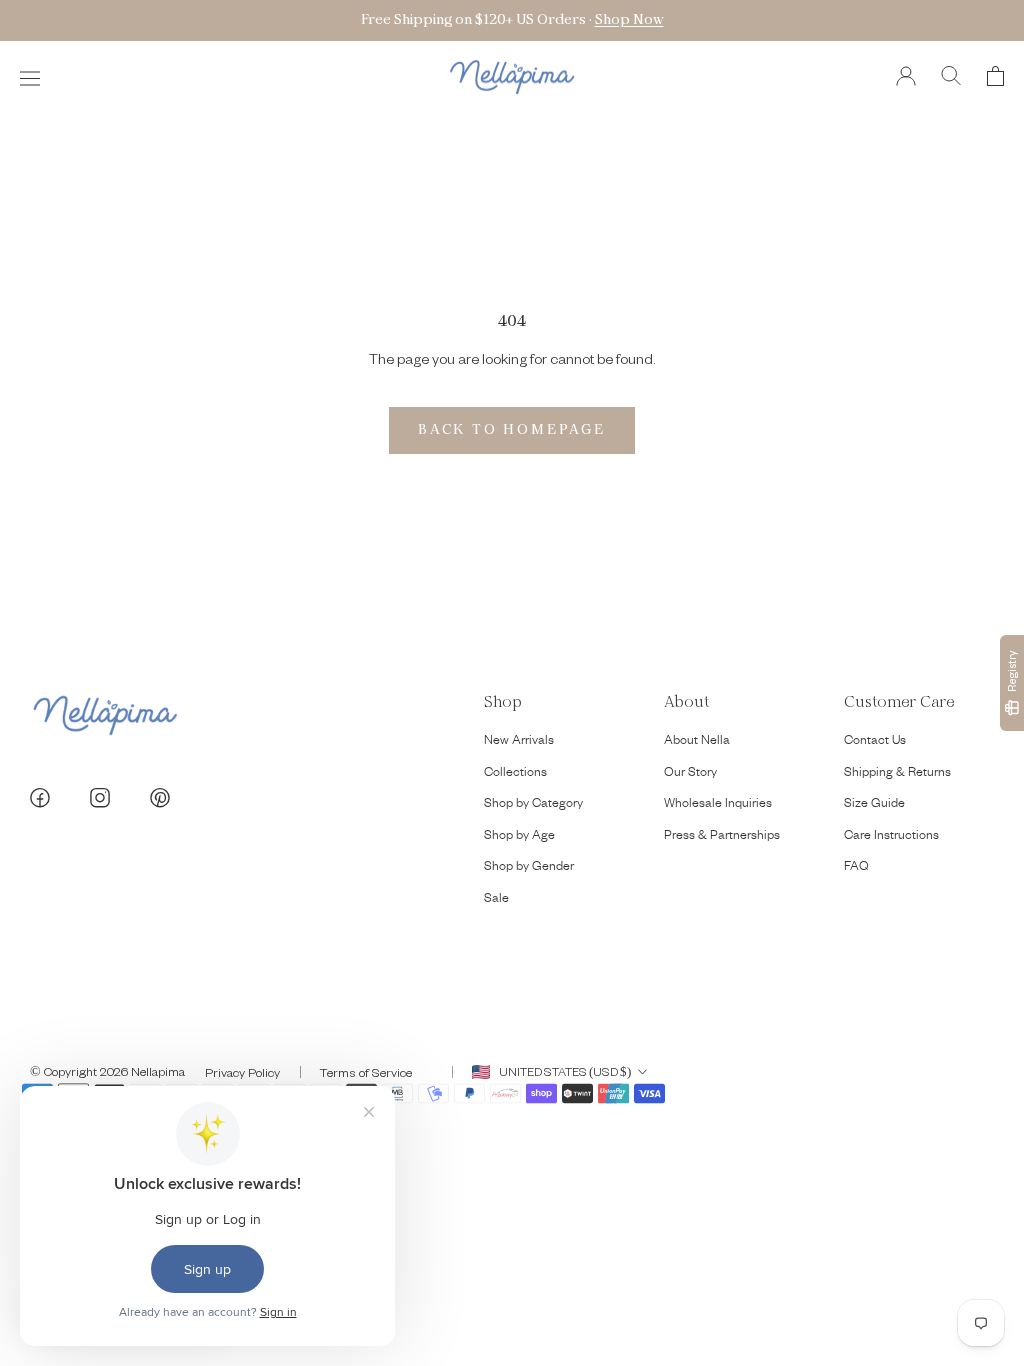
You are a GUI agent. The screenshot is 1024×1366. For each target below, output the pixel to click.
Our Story (690, 774)
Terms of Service (366, 1072)
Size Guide (874, 805)
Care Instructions (891, 837)
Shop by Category (533, 805)
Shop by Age (519, 837)
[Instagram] (100, 800)
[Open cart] (995, 77)
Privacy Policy (242, 1072)
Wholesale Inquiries (718, 805)
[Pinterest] (160, 800)
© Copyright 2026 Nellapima (107, 1071)
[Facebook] (40, 800)
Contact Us (875, 742)
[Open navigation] (30, 77)
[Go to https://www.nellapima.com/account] (906, 77)
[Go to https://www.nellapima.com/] (512, 77)
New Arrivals (519, 742)
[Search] (951, 77)
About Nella (697, 742)
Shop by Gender (529, 868)
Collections (515, 774)
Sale (496, 900)
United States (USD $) (565, 1071)
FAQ (856, 868)
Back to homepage (512, 430)
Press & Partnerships (722, 837)
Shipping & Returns (897, 774)
